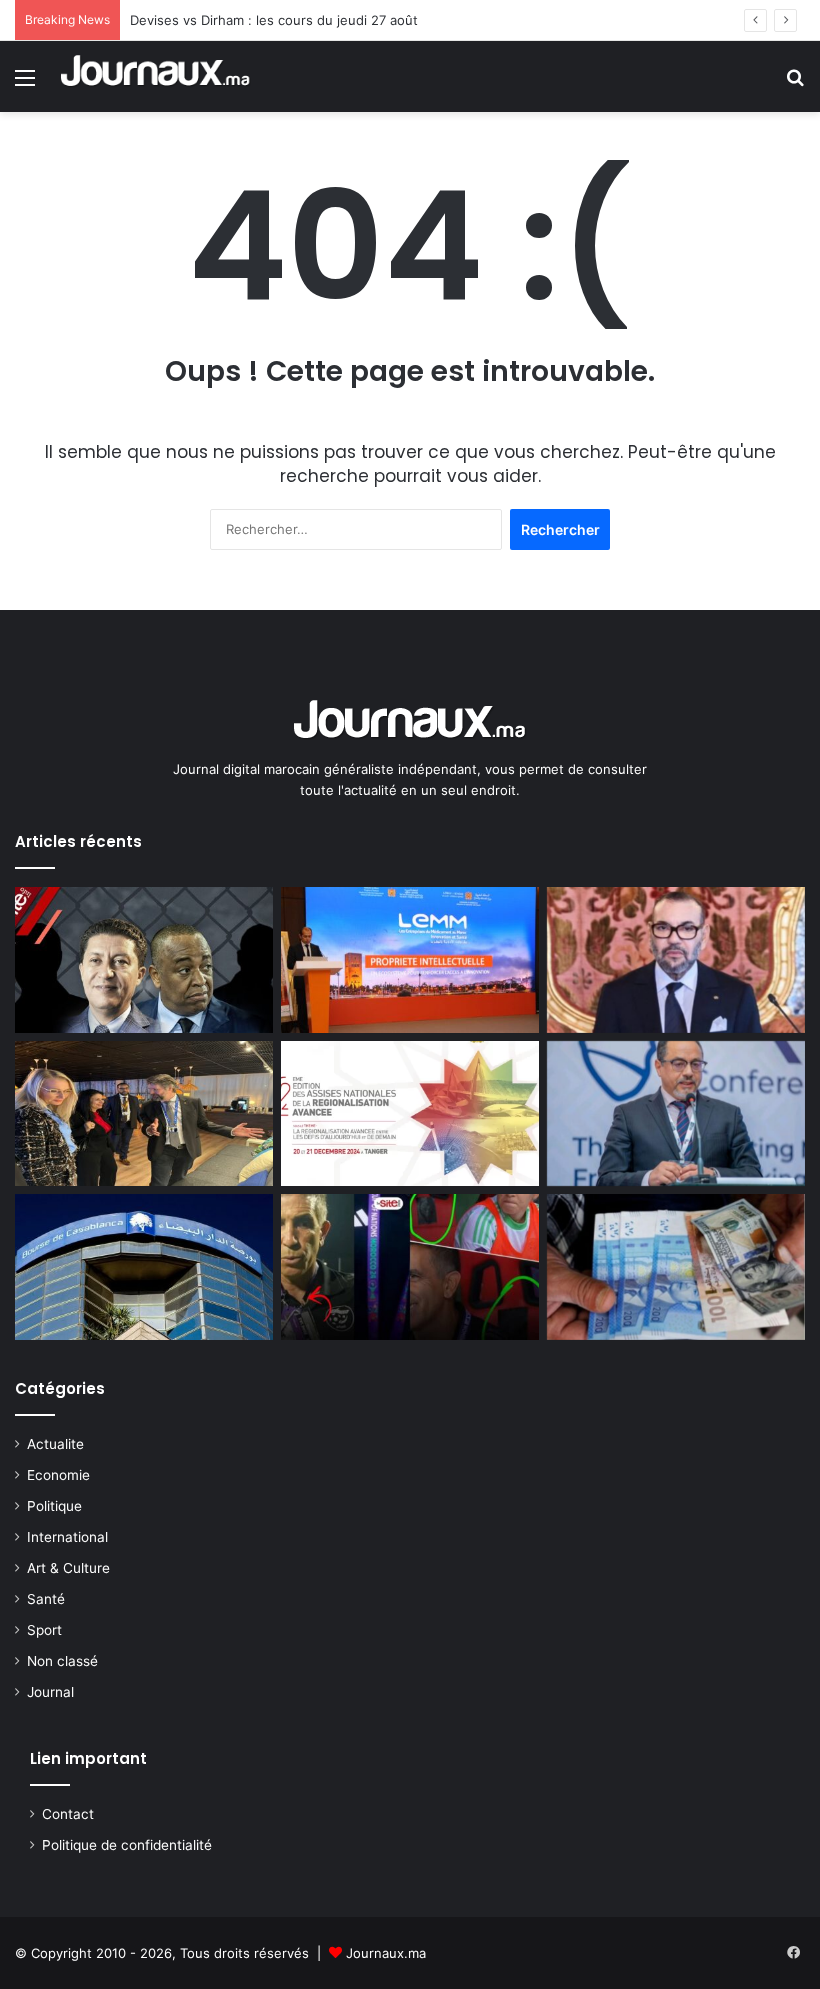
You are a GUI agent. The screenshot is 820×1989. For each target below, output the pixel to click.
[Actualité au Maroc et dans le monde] (156, 76)
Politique (54, 1506)
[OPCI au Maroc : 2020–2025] (676, 1114)
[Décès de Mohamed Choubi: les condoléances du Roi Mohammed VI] (676, 960)
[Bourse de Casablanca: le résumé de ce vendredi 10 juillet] (144, 1267)
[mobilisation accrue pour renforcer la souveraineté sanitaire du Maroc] (410, 960)
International (67, 1537)
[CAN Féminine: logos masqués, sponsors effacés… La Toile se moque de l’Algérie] (410, 1267)
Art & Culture (68, 1568)
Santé (46, 1599)
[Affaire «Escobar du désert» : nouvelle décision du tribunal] (144, 960)
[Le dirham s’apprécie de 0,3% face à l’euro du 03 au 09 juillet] (676, 1267)
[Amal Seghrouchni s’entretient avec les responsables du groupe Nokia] (144, 1114)
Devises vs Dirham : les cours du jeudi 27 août (274, 20)
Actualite (55, 1444)
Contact (68, 1814)
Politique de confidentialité (127, 1845)
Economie (58, 1475)
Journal (50, 1692)
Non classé (62, 1661)
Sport (44, 1630)
